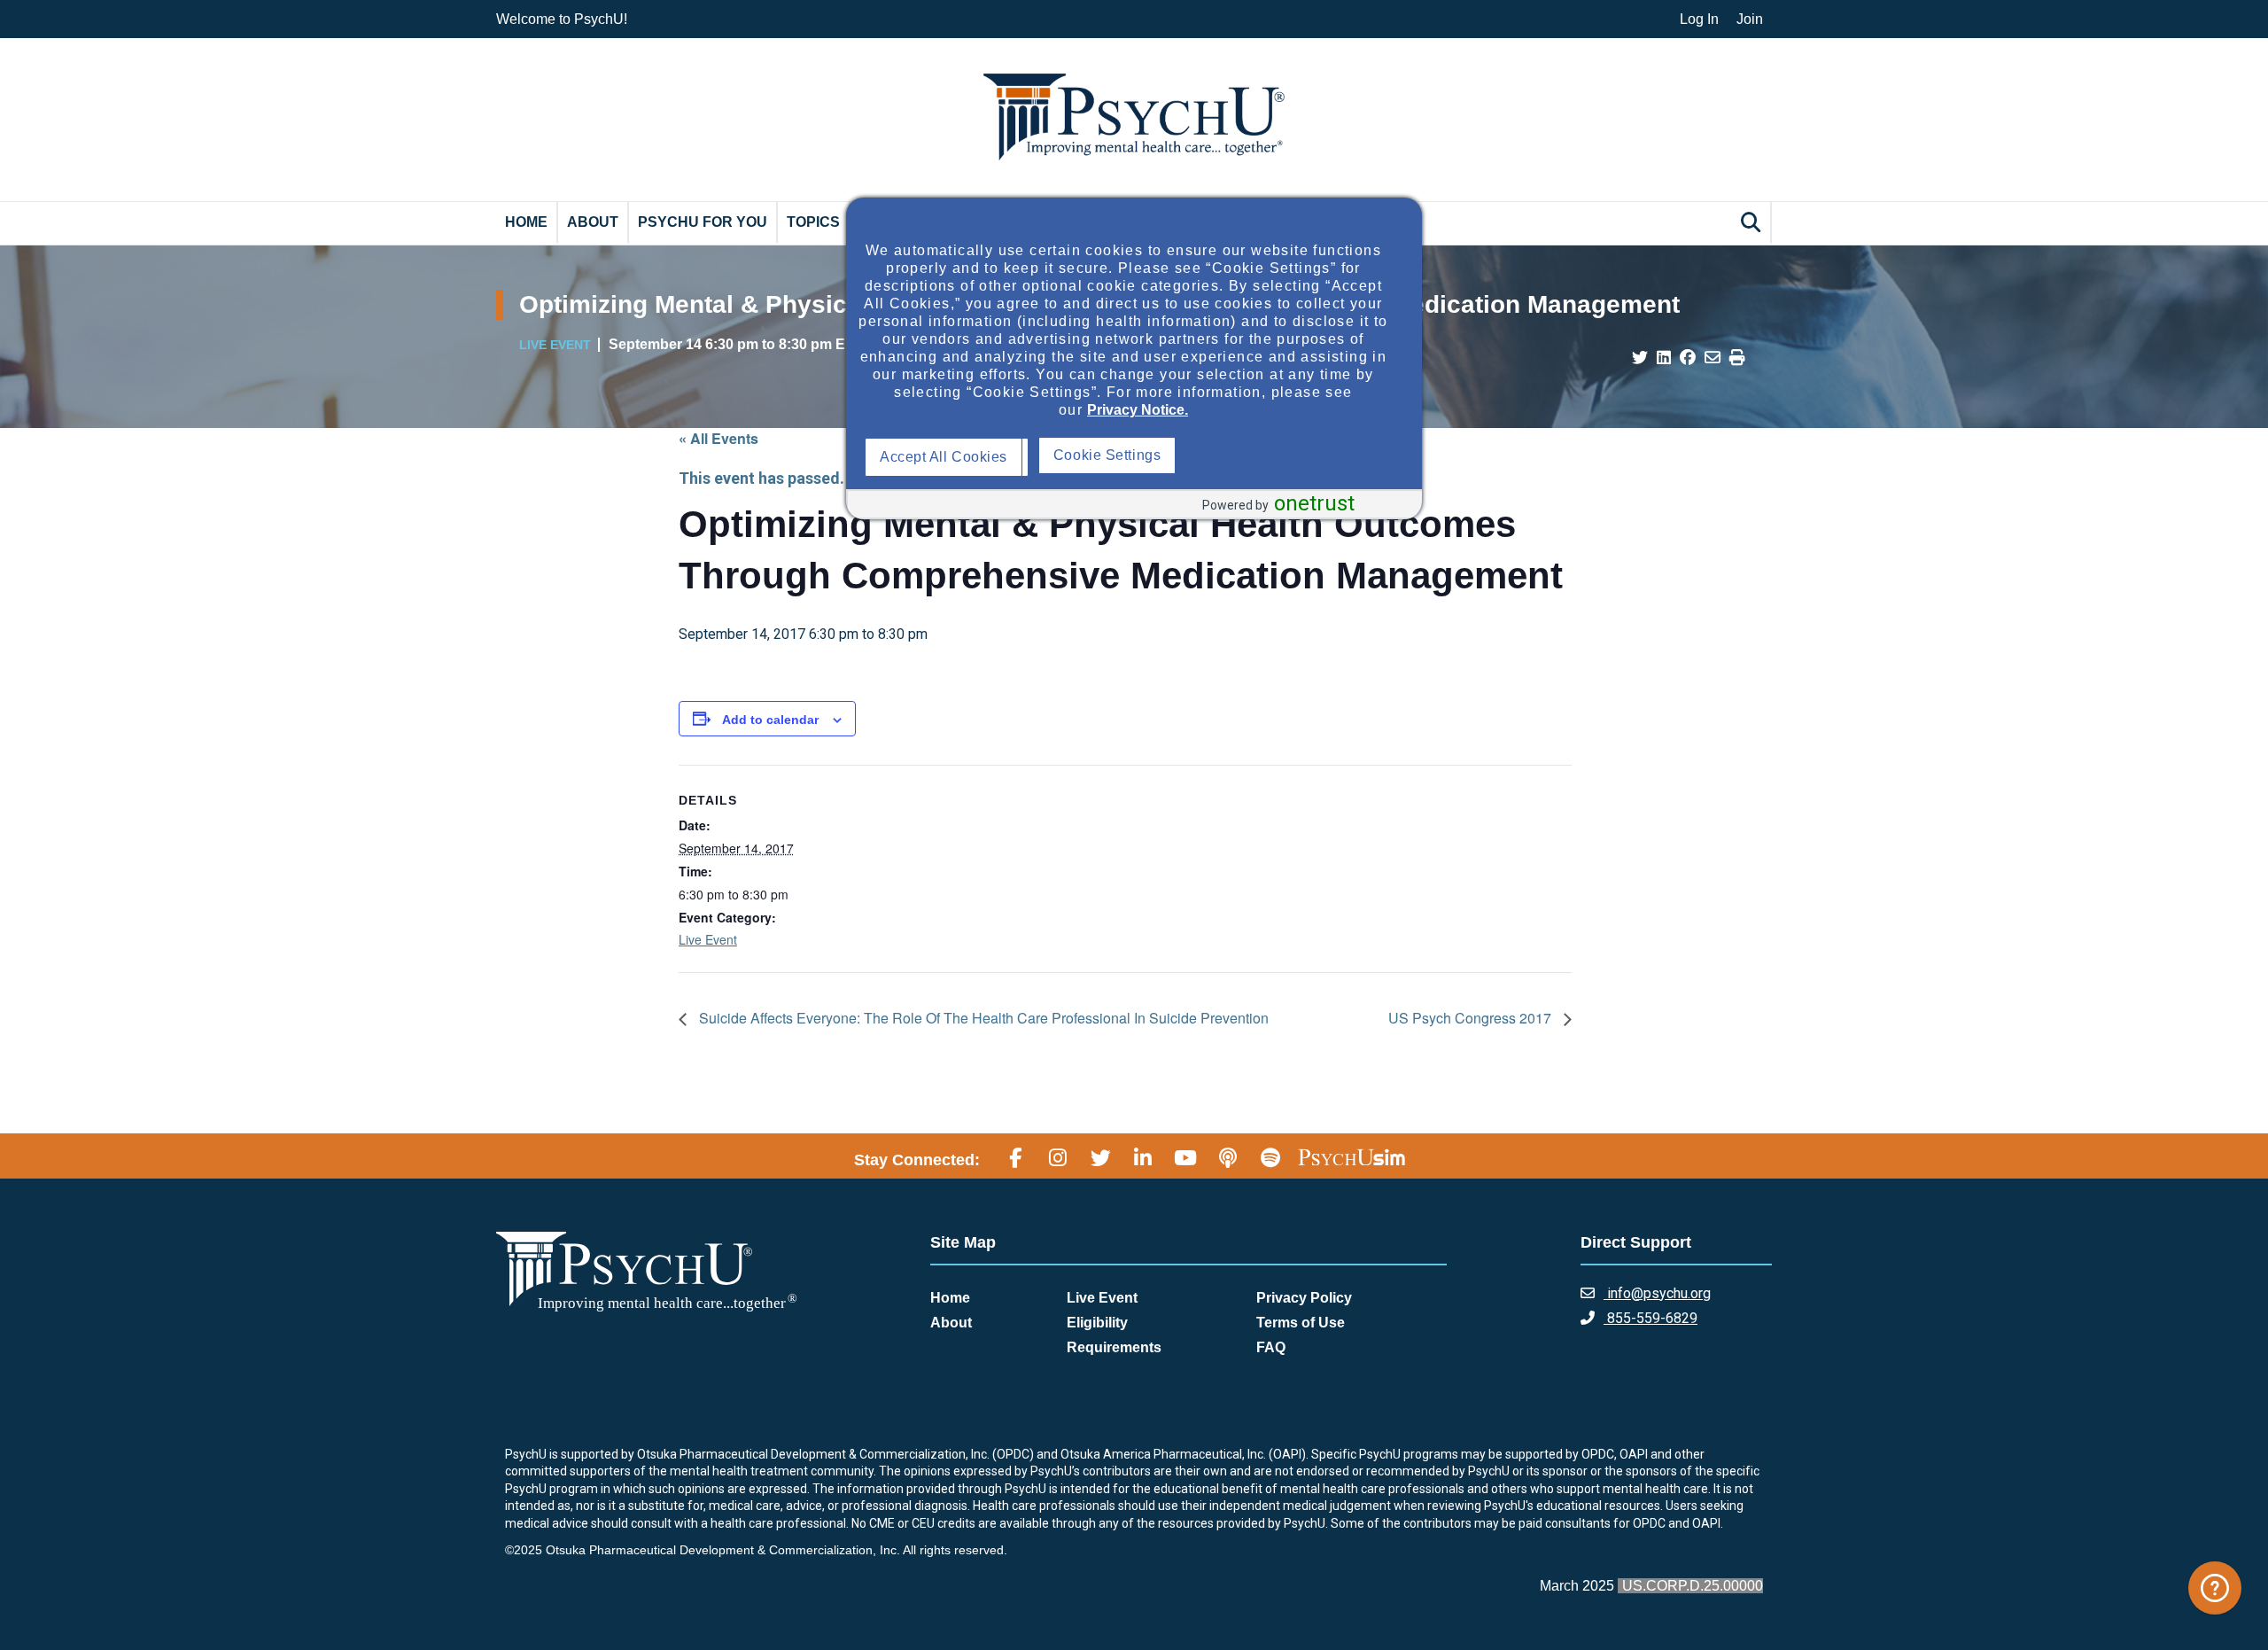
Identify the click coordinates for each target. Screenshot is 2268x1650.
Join (1750, 19)
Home (526, 222)
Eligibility (1097, 1323)
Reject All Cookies (1118, 457)
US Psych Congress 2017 (1472, 1018)
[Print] (1737, 358)
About (593, 222)
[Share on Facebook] (1688, 358)
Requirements (1114, 1347)
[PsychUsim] (1351, 1157)
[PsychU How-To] (2215, 1588)
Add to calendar (770, 720)
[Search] (1753, 222)
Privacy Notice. (1138, 410)
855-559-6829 (1651, 1318)
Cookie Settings (1282, 455)
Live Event (708, 939)
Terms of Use (1301, 1323)
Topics (813, 222)
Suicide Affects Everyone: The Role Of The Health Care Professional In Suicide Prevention (982, 1018)
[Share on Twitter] (1640, 358)
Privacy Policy (1304, 1298)
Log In (1699, 19)
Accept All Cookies (948, 457)
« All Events (718, 438)
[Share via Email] (1713, 358)
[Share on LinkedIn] (1664, 358)
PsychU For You (703, 222)
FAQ (1271, 1347)
